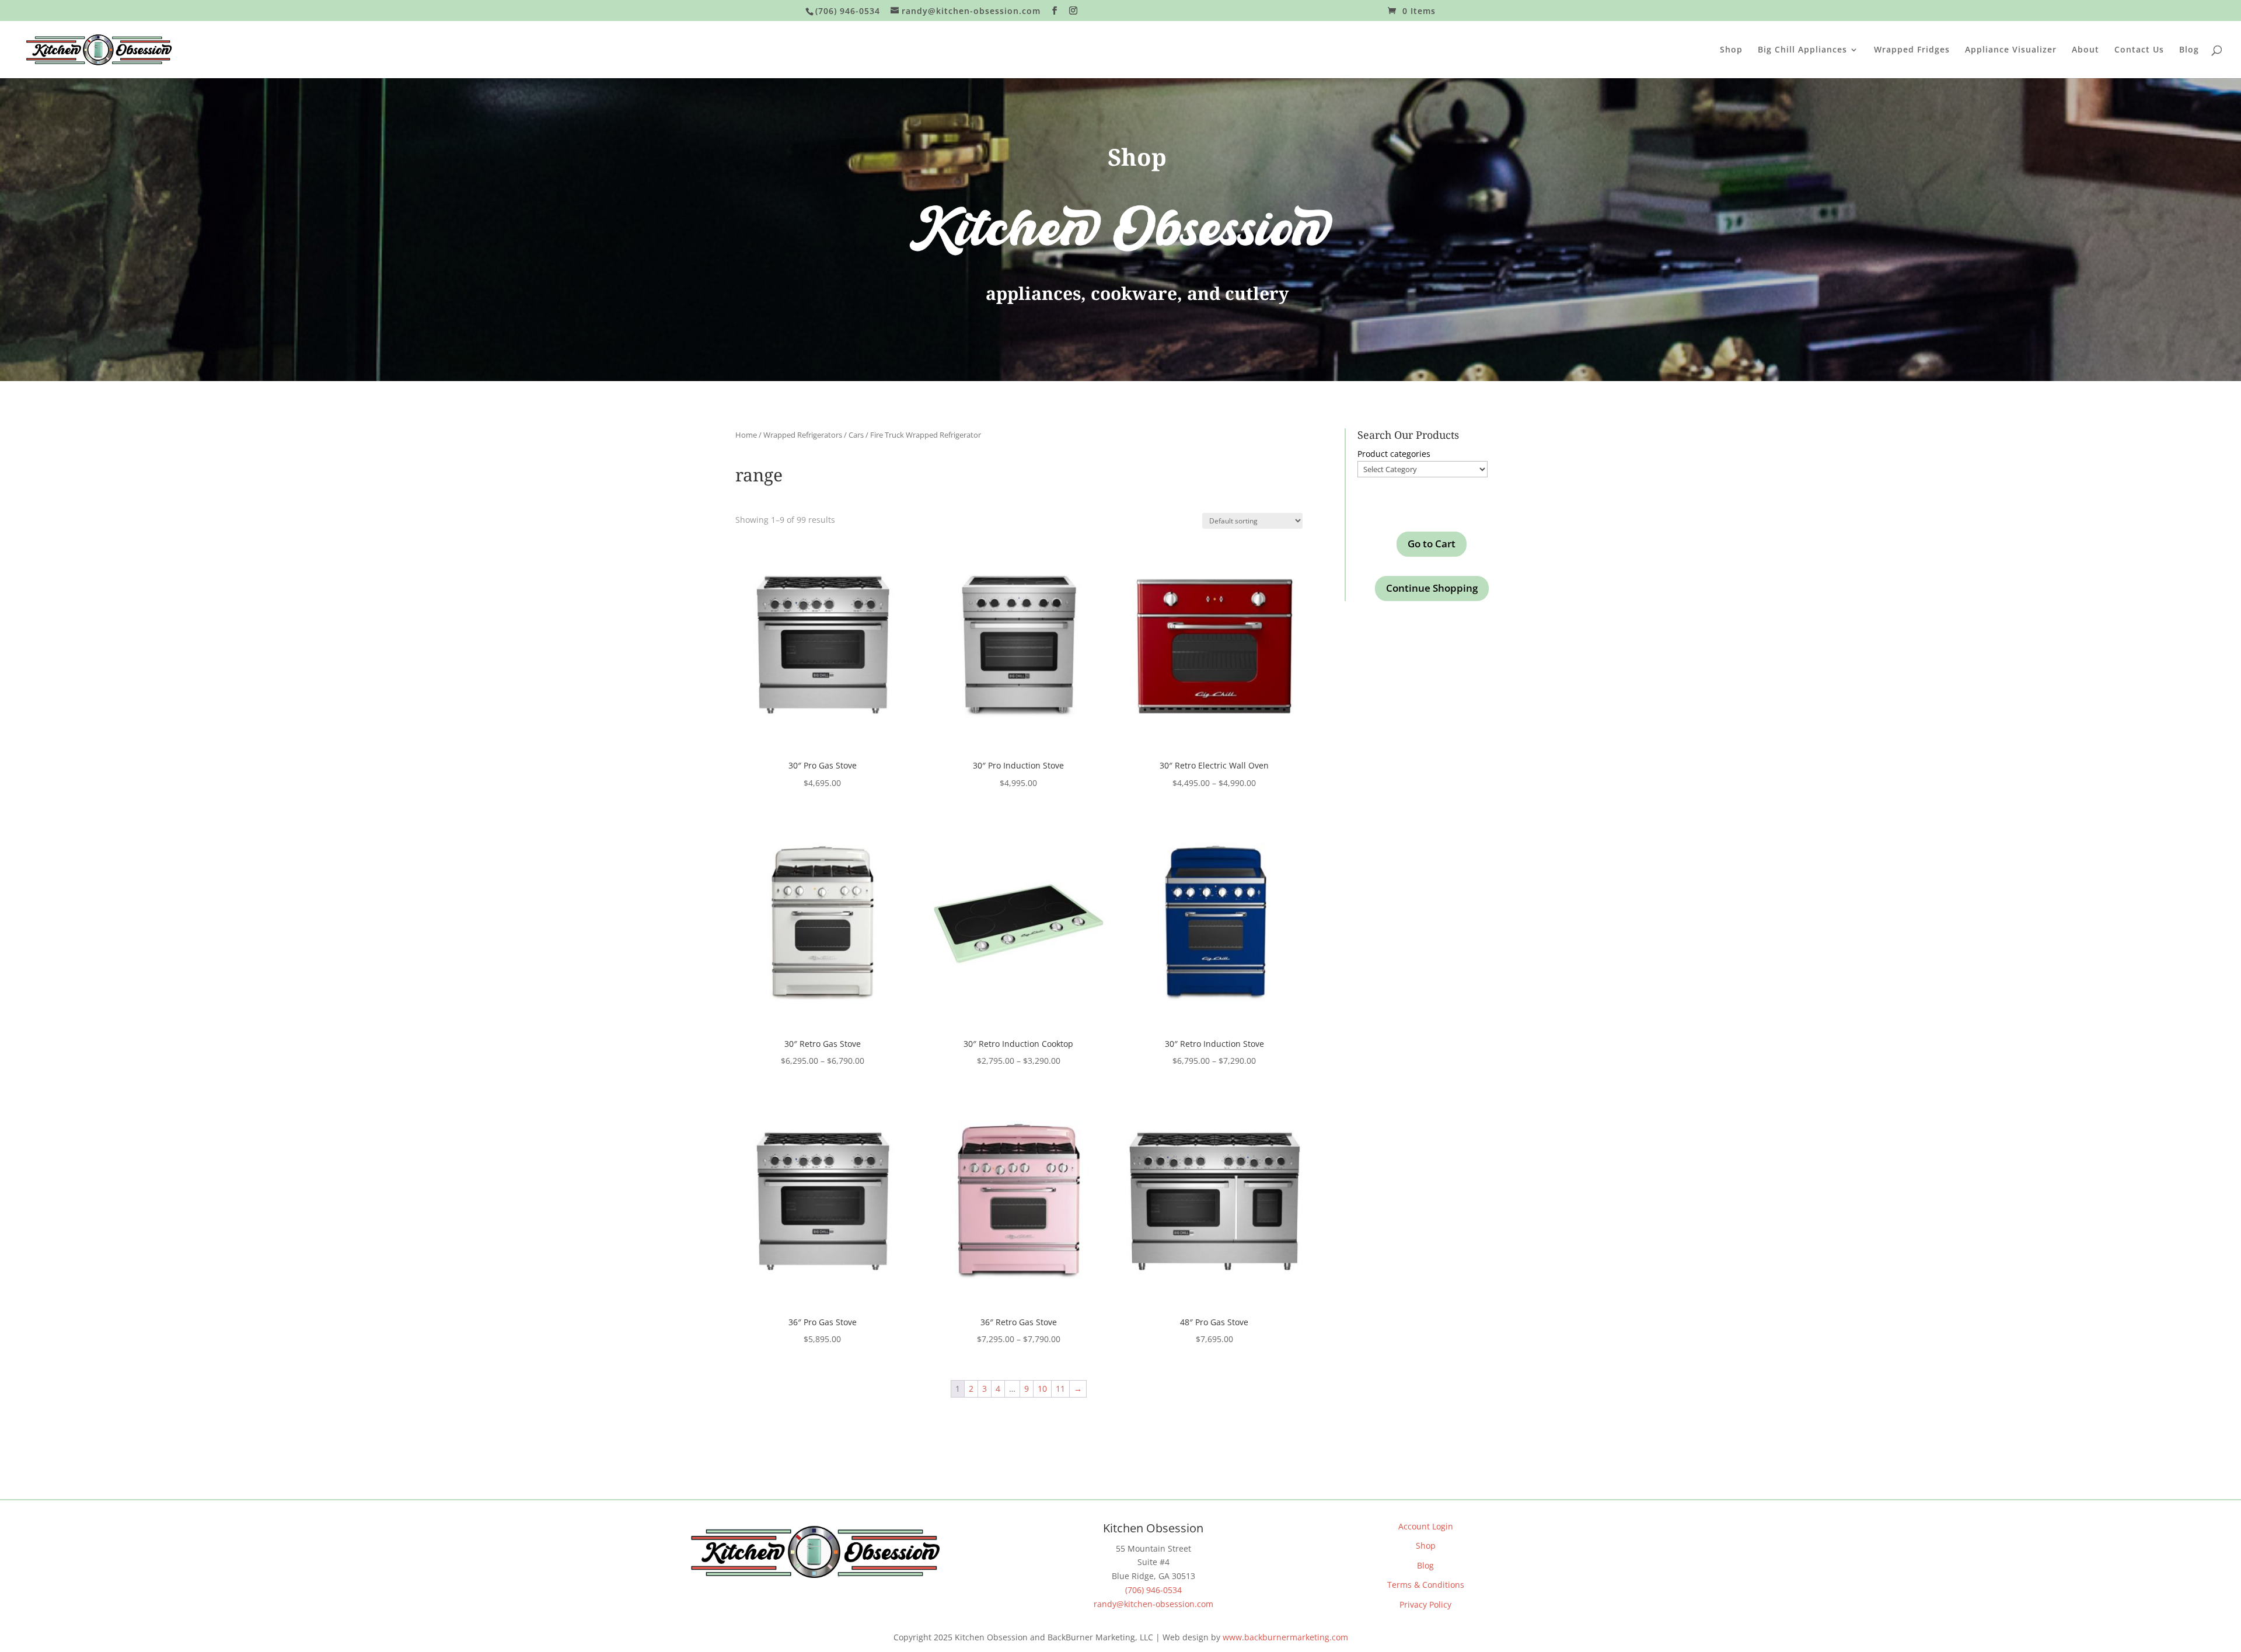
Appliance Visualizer (2011, 50)
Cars (856, 435)
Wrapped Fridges (1912, 50)
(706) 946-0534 (1153, 1590)
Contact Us (2139, 50)
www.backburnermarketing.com (1285, 1637)
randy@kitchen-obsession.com (1153, 1604)
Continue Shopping (1432, 588)
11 (1060, 1389)
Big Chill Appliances (1802, 50)
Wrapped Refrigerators (803, 435)
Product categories (1394, 454)
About (2085, 50)
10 (1042, 1389)
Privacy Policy (1425, 1604)
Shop (1731, 50)
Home (746, 435)
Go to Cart (1432, 544)
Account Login (1426, 1526)
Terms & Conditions (1426, 1585)
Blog (2189, 50)
